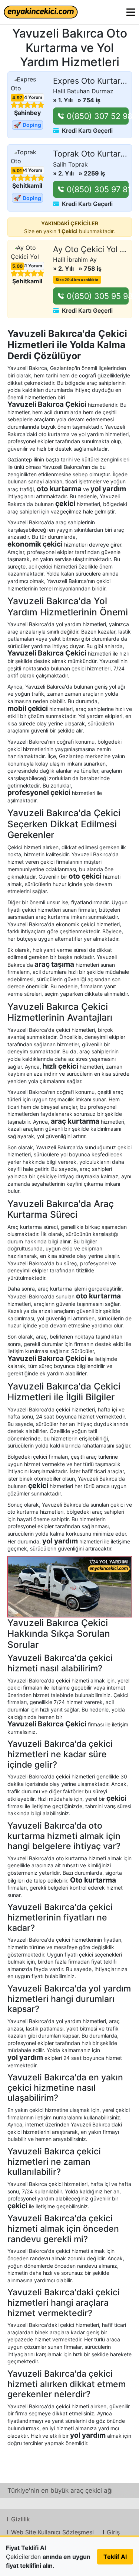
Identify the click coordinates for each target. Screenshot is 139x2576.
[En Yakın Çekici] (41, 12)
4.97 (17, 98)
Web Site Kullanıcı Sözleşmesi (52, 2532)
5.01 (17, 171)
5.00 (17, 266)
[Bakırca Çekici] (70, 1587)
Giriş (113, 2532)
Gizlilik (21, 2519)
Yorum (30, 97)
